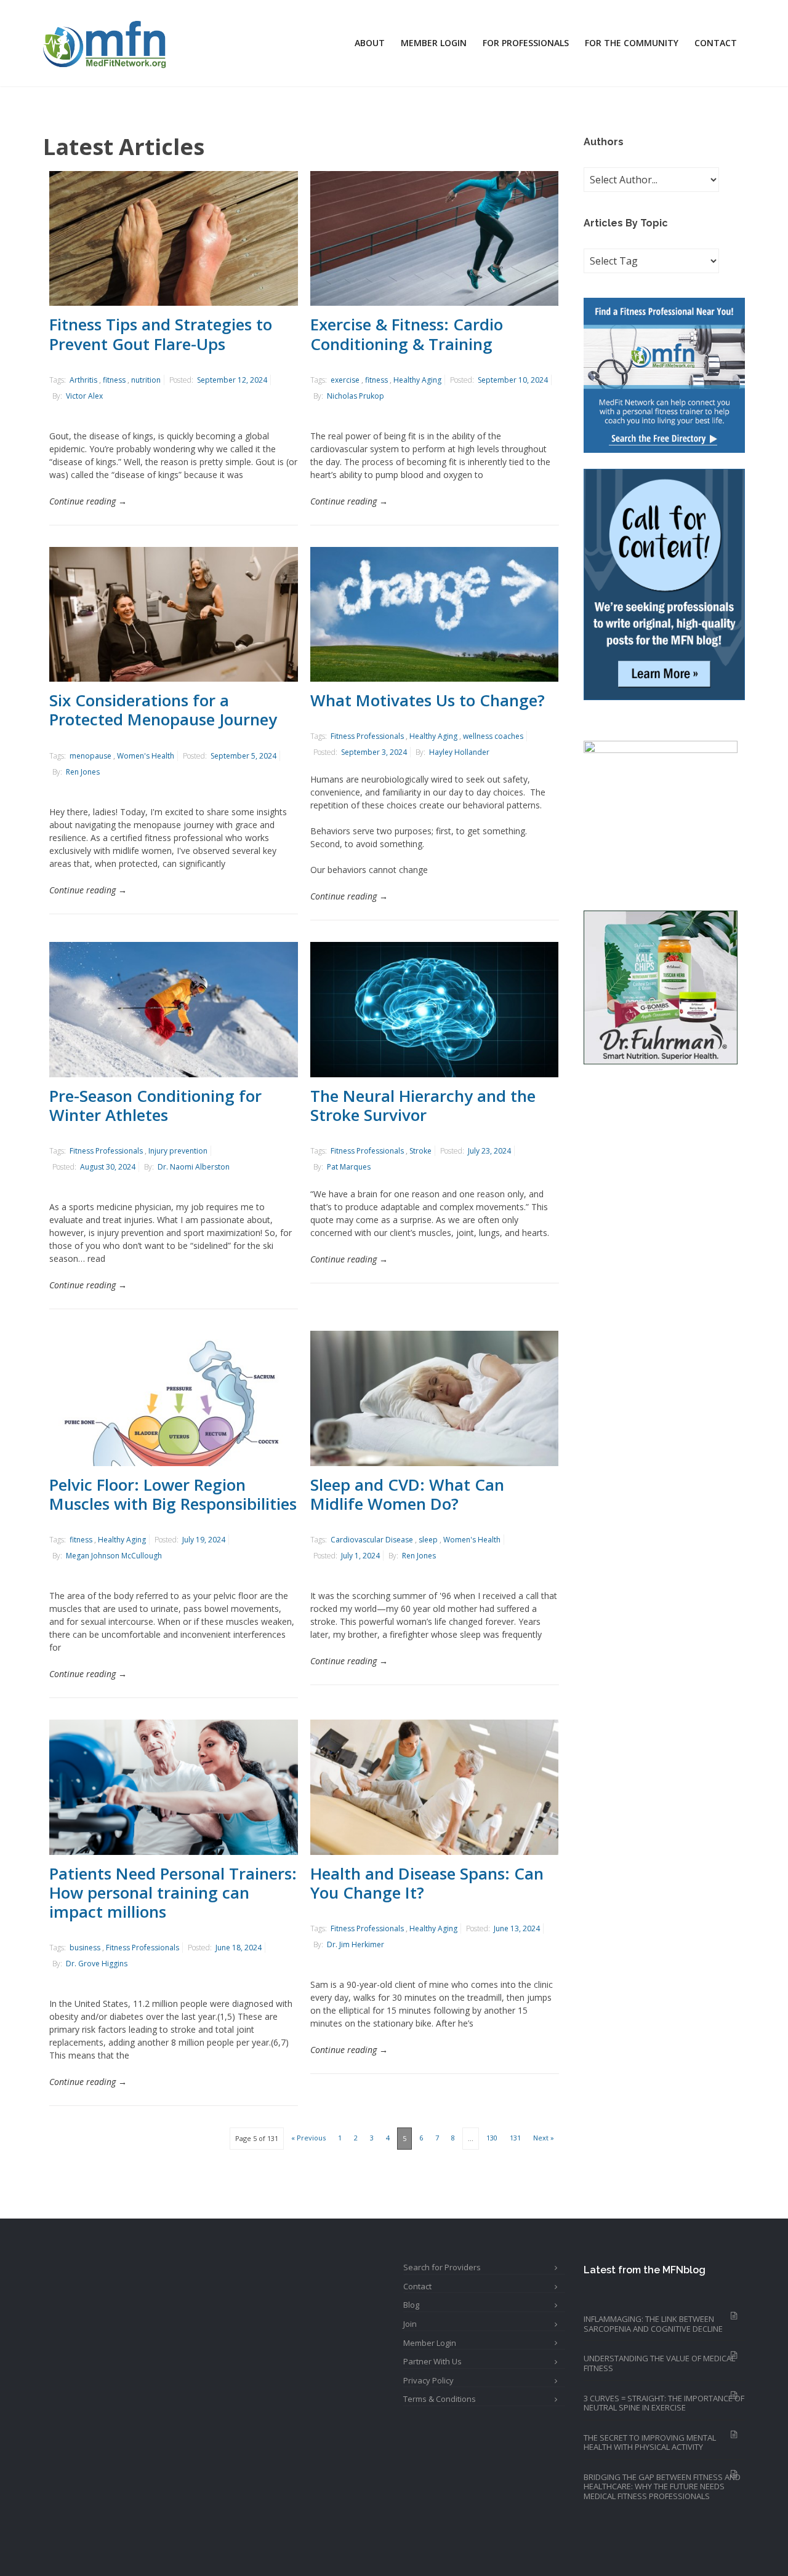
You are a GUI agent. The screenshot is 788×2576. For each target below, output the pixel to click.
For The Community (632, 43)
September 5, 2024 (243, 756)
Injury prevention (178, 1151)
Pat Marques (349, 1167)
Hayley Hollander (459, 752)
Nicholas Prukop (356, 396)
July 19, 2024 (204, 1540)
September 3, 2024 (374, 752)
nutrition (146, 380)
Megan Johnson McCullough (114, 1556)
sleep (428, 1540)
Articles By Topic (626, 223)
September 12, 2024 (232, 380)
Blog (411, 2305)
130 (492, 2138)
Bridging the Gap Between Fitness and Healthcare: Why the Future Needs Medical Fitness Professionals (662, 2486)
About (370, 43)
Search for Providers (442, 2267)
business (85, 1948)
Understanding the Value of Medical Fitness (659, 2363)
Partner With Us (432, 2361)
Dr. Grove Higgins (97, 1964)
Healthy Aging (417, 380)
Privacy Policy (428, 2380)
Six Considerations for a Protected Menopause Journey (163, 710)
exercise (345, 380)
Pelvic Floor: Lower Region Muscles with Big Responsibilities (173, 1494)
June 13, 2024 (517, 1928)
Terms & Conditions (440, 2399)
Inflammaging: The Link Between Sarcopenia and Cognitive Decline (653, 2324)
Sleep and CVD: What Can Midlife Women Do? (407, 1494)
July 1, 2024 (360, 1556)
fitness (114, 380)
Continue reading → (88, 501)
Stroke (420, 1151)
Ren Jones (83, 772)
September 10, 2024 (513, 380)
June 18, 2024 (239, 1948)
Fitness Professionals (367, 736)
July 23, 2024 (489, 1151)
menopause (90, 756)
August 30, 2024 (108, 1167)
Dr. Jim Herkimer (356, 1944)
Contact (716, 43)
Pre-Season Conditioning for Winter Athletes (155, 1105)
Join (410, 2324)
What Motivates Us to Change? (428, 700)
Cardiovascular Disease (372, 1540)
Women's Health (146, 756)
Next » (544, 2138)
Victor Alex (84, 396)
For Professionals (526, 43)
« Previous (308, 2138)
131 (515, 2138)
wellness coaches (493, 736)
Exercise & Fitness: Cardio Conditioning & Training (407, 334)
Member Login (434, 43)
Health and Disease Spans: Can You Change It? (427, 1883)
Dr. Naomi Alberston (194, 1167)
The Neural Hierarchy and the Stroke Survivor (423, 1105)
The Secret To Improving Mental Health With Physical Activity (650, 2442)
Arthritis (83, 380)
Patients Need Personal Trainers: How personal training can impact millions (173, 1892)
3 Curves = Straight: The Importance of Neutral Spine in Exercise (664, 2403)
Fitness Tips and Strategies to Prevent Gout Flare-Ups (161, 334)
